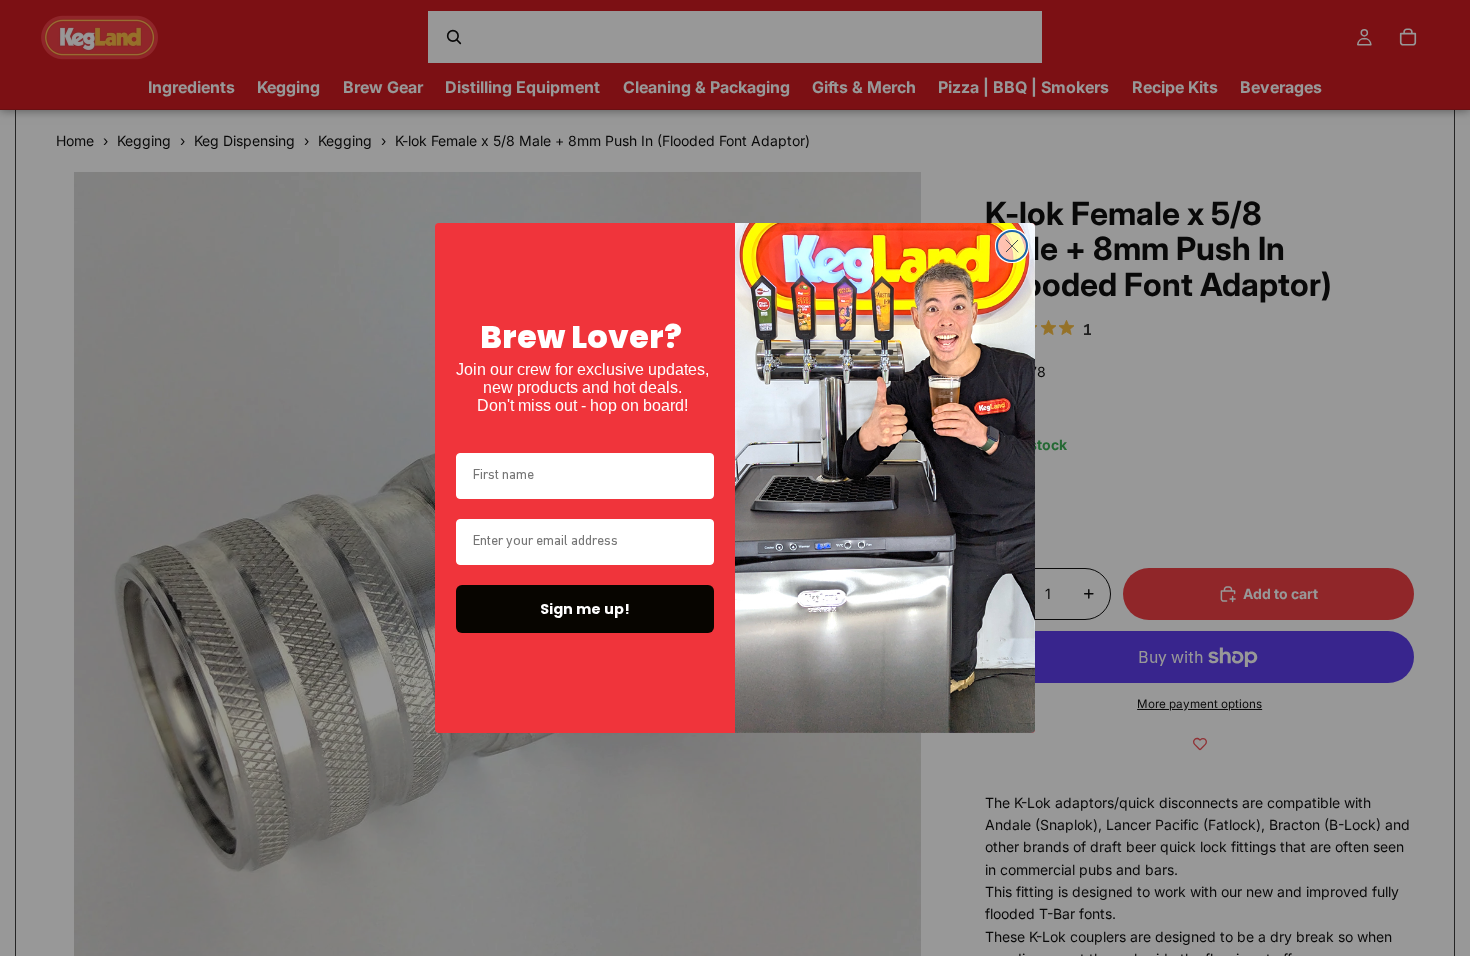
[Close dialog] (1012, 246)
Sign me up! (585, 609)
